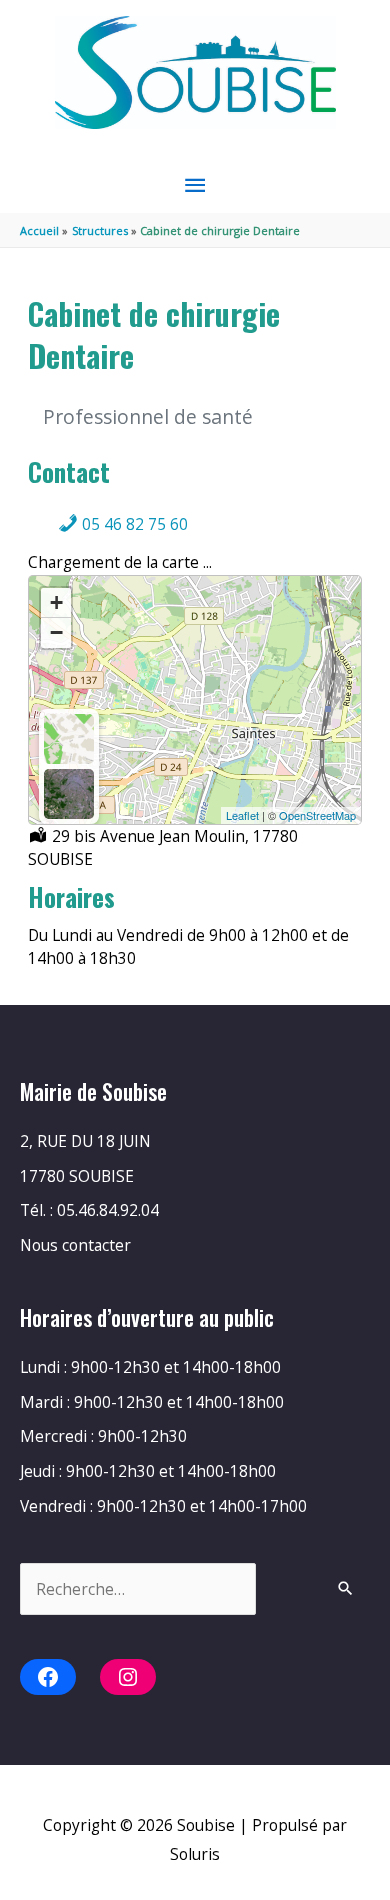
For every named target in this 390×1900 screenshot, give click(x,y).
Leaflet (242, 815)
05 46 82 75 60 (133, 524)
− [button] (56, 632)
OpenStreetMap (317, 815)
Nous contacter (75, 1245)
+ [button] (56, 602)
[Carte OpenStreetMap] (69, 739)
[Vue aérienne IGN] (69, 794)
